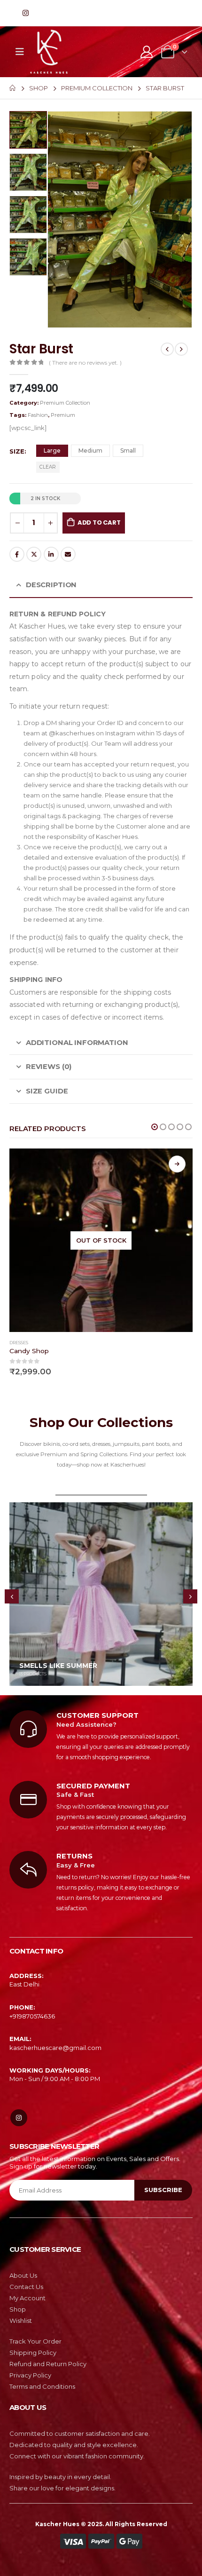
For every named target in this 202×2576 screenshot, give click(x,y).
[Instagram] (25, 13)
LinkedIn (51, 554)
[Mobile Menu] (20, 52)
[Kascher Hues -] (49, 52)
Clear (48, 467)
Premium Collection (65, 403)
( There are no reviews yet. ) (85, 363)
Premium (63, 415)
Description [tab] (51, 585)
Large (52, 451)
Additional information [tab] (77, 1043)
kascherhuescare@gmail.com (55, 2048)
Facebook (17, 554)
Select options (177, 1164)
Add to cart (99, 522)
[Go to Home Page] (13, 88)
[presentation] (59, 219)
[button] (155, 1127)
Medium (90, 451)
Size (17, 451)
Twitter (34, 554)
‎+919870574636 (32, 2016)
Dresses (19, 1343)
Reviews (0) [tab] (49, 1067)
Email (68, 554)
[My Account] (146, 52)
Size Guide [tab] (47, 1091)
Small (128, 451)
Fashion (38, 415)
